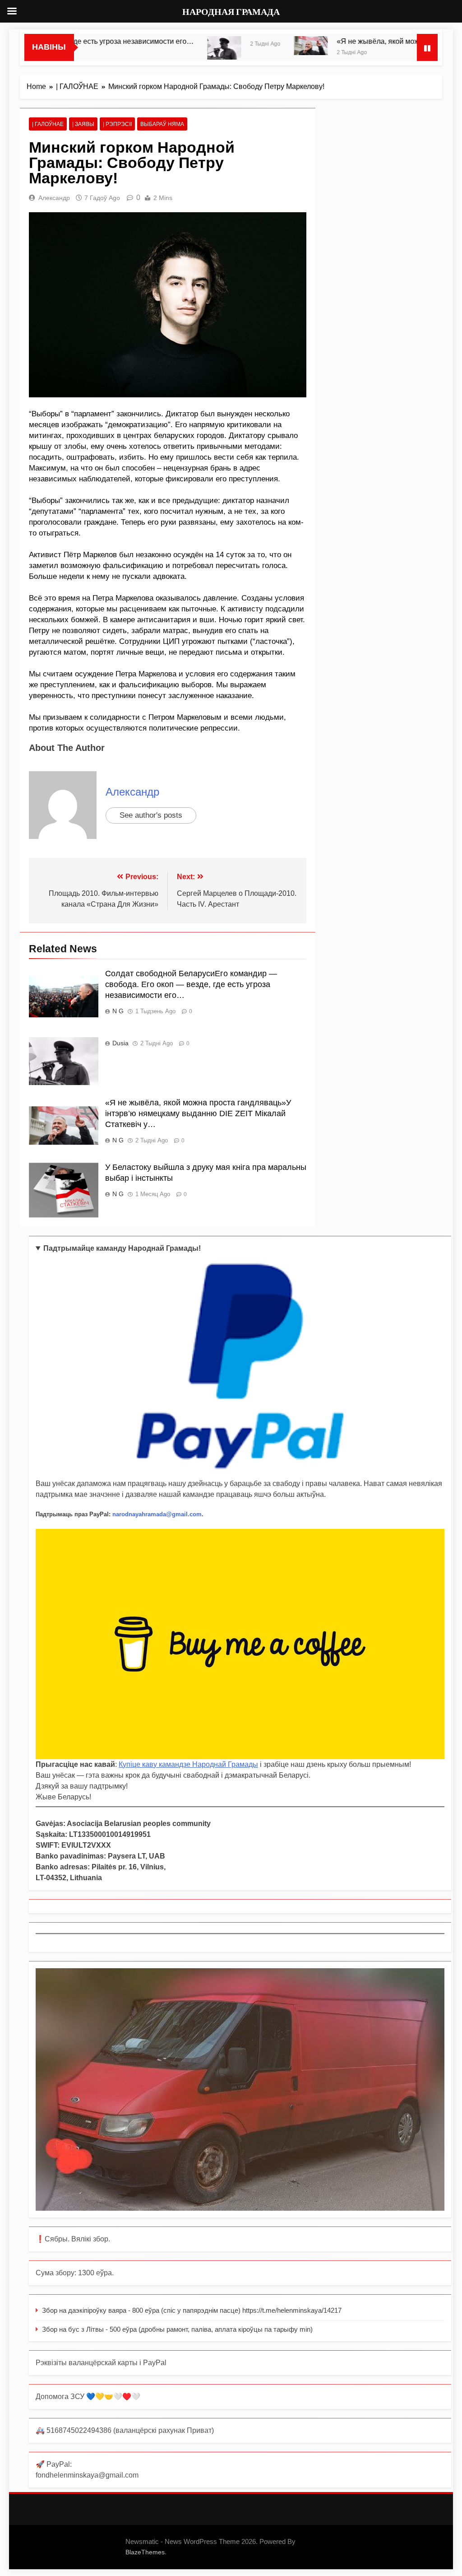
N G (118, 1011)
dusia (120, 1043)
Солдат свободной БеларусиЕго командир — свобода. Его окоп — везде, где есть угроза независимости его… (191, 984)
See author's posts (151, 815)
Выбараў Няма (162, 124)
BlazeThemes (145, 2552)
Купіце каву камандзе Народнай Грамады (188, 1764)
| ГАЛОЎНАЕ (48, 124)
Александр (54, 198)
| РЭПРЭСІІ (117, 124)
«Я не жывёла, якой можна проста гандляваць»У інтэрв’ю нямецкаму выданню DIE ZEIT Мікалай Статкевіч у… (198, 1113)
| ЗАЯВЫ (83, 124)
